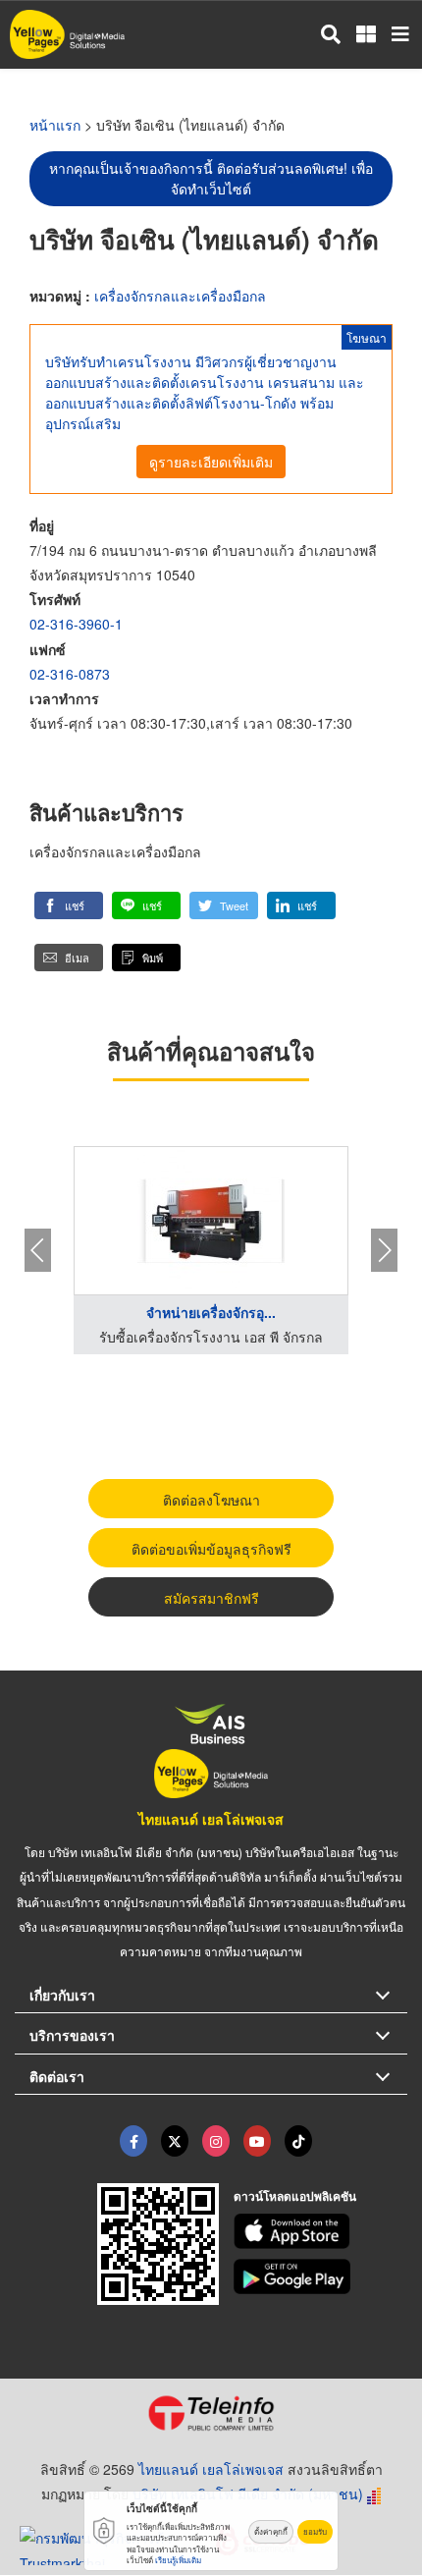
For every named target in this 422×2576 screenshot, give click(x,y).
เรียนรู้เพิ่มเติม (178, 2560)
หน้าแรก (55, 125)
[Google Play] (321, 2276)
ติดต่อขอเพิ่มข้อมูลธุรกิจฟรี (211, 1549)
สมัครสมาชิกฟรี (211, 1598)
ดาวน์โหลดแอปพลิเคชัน (295, 2196)
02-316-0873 (70, 674)
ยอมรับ (315, 2531)
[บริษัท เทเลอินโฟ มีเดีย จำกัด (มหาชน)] (211, 2413)
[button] (69, 905)
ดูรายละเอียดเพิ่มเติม (211, 462)
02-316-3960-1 (76, 624)
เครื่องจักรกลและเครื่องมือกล (180, 296)
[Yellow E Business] (133, 2141)
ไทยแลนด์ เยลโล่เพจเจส (211, 1819)
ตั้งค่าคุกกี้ (271, 2531)
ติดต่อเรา (57, 2076)
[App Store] (321, 2231)
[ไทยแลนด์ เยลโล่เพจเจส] (175, 2141)
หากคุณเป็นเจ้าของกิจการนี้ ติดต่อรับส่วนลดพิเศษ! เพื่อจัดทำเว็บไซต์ (211, 178)
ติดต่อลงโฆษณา (211, 1500)
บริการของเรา (72, 2035)
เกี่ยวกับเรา (62, 1995)
